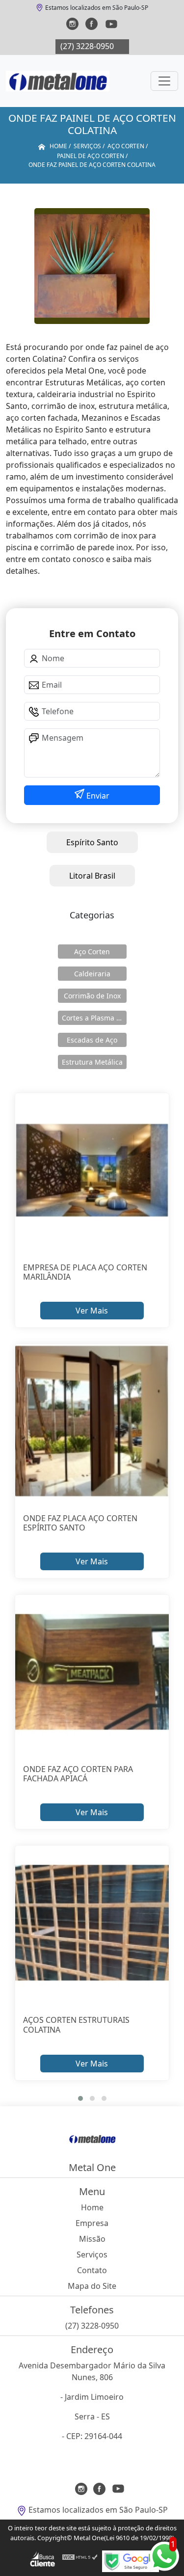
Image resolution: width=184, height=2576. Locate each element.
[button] (80, 2098)
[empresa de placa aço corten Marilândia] (92, 1170)
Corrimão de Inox (92, 996)
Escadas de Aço (92, 1040)
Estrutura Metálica (92, 1062)
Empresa (92, 2223)
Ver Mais (92, 1311)
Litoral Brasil (92, 876)
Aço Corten (92, 952)
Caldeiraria (92, 974)
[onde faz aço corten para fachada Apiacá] (92, 1672)
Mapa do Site (92, 2286)
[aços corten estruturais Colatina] (92, 1923)
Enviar (97, 796)
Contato (92, 2270)
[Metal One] (58, 81)
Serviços (92, 2254)
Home (92, 2207)
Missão (92, 2239)
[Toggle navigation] (164, 81)
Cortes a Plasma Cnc (94, 1018)
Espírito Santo (92, 842)
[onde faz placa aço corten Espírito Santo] (92, 1421)
